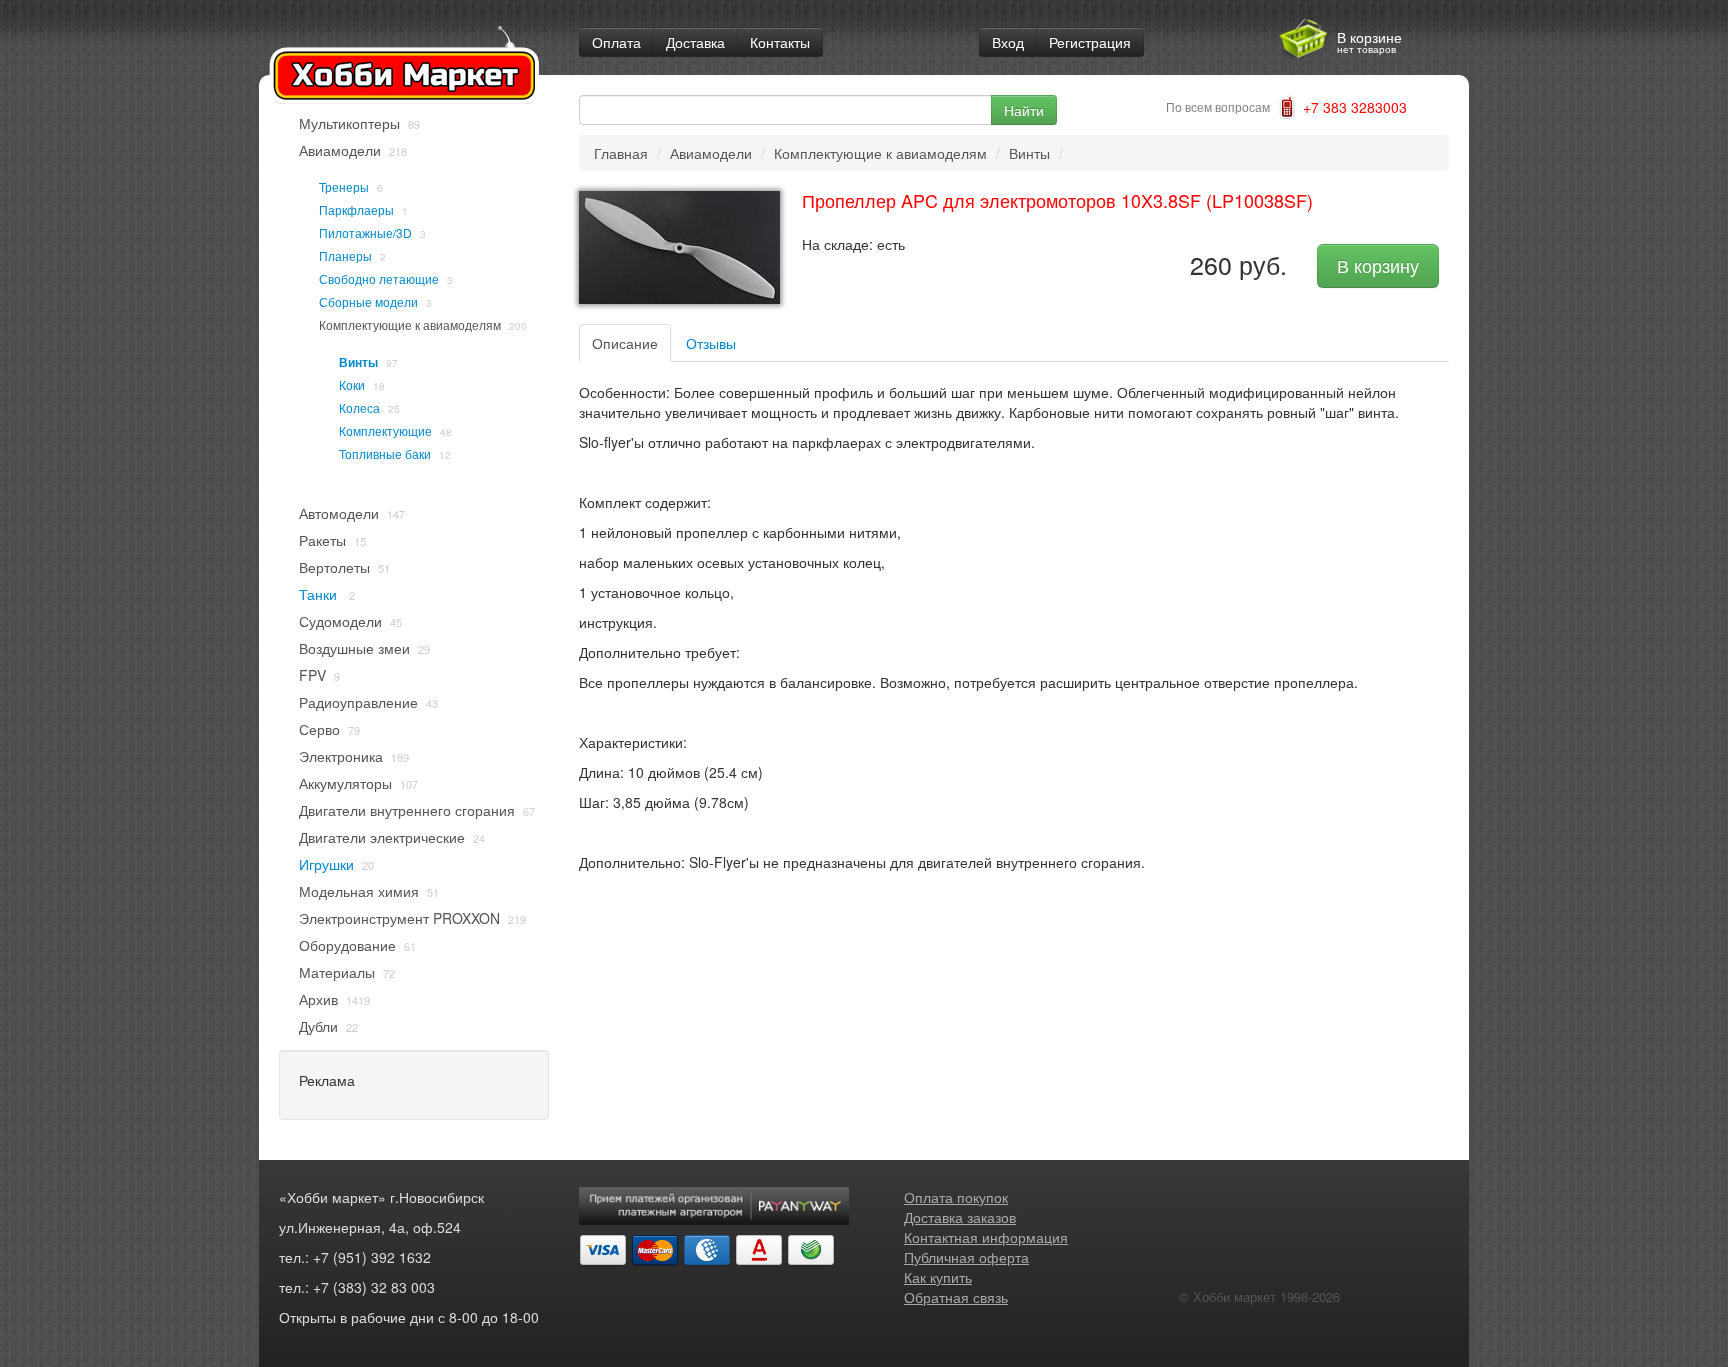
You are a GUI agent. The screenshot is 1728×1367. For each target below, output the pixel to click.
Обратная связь (956, 1297)
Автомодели (339, 513)
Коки (352, 384)
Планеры (345, 255)
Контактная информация (986, 1237)
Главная (621, 153)
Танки (320, 594)
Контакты (780, 42)
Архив (318, 999)
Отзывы (711, 343)
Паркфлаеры (356, 209)
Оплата (616, 42)
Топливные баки (385, 453)
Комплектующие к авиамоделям (410, 324)
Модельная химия (359, 891)
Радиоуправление (358, 702)
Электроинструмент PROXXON (399, 918)
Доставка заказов (960, 1217)
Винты (358, 362)
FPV (312, 675)
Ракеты (322, 540)
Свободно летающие (379, 278)
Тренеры (344, 186)
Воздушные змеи (354, 648)
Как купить (938, 1277)
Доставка (695, 42)
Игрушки (326, 864)
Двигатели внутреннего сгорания (407, 810)
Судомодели (340, 621)
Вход (1008, 42)
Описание (625, 343)
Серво (319, 729)
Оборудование (347, 945)
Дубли (318, 1026)
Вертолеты (334, 567)
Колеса (359, 407)
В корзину (1378, 265)
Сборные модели (368, 301)
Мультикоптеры (349, 123)
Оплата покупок (956, 1197)
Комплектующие (385, 430)
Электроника (341, 756)
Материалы (337, 972)
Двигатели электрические (382, 837)
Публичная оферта (966, 1257)
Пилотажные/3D (365, 232)
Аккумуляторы (345, 783)
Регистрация (1090, 42)
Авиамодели (340, 150)
